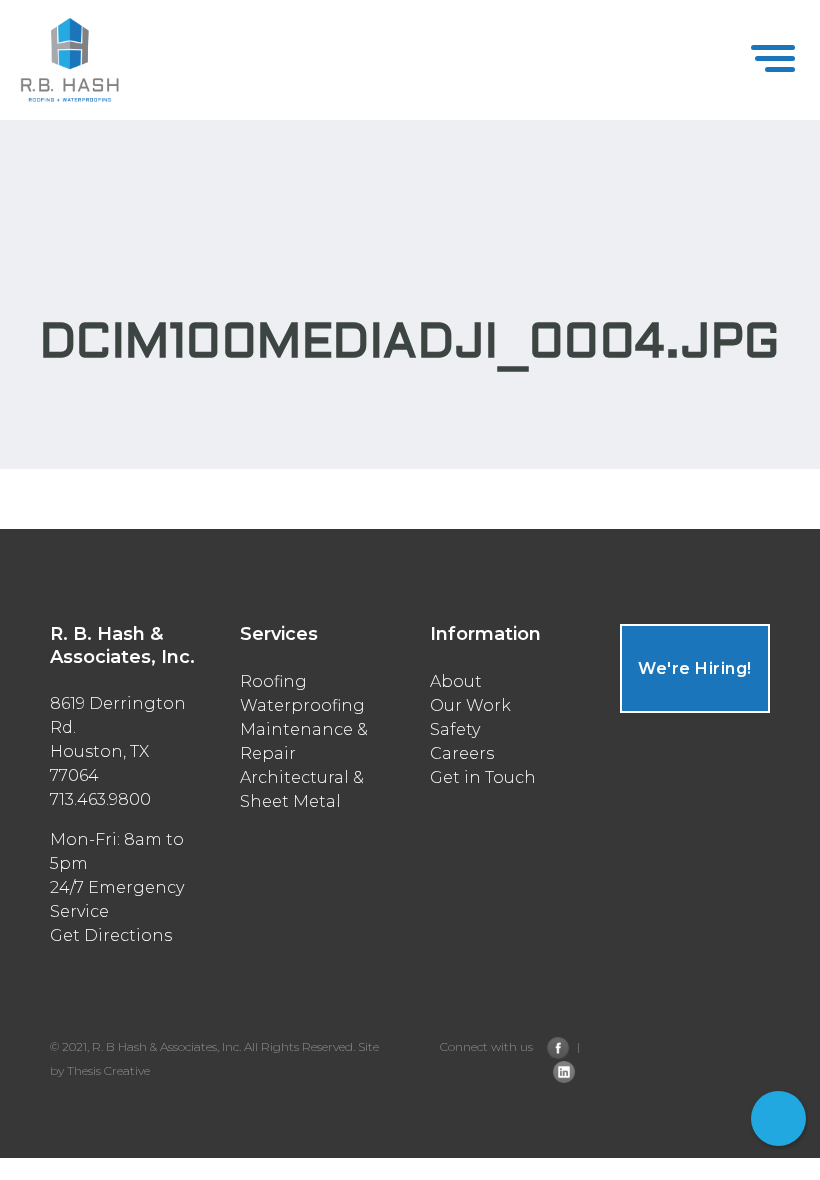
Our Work (470, 705)
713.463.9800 (779, 1149)
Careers (462, 753)
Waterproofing (302, 705)
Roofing (273, 681)
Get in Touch (483, 777)
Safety (455, 729)
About (456, 681)
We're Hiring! (695, 668)
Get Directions (111, 935)
